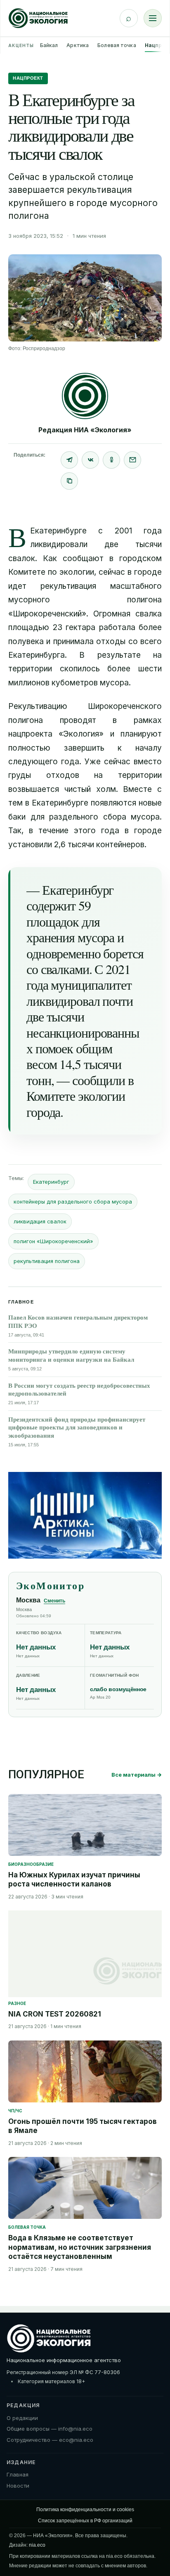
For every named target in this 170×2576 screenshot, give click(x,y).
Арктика (78, 45)
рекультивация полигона (47, 1261)
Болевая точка (117, 45)
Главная (18, 2474)
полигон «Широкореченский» (53, 1241)
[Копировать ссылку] (69, 481)
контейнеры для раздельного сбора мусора (73, 1202)
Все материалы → (137, 1775)
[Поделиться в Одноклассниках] (111, 460)
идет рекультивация (52, 586)
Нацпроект (28, 78)
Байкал (49, 45)
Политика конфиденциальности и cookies (85, 2510)
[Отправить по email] (132, 460)
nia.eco (37, 2545)
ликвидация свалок (40, 1221)
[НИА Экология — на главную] (38, 18)
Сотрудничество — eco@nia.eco (50, 2440)
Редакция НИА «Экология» (85, 430)
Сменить (54, 1601)
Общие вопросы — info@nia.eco (50, 2429)
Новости (18, 2486)
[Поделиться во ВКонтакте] (90, 460)
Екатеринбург (51, 1182)
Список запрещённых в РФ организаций (85, 2521)
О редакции (22, 2418)
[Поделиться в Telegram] (69, 460)
